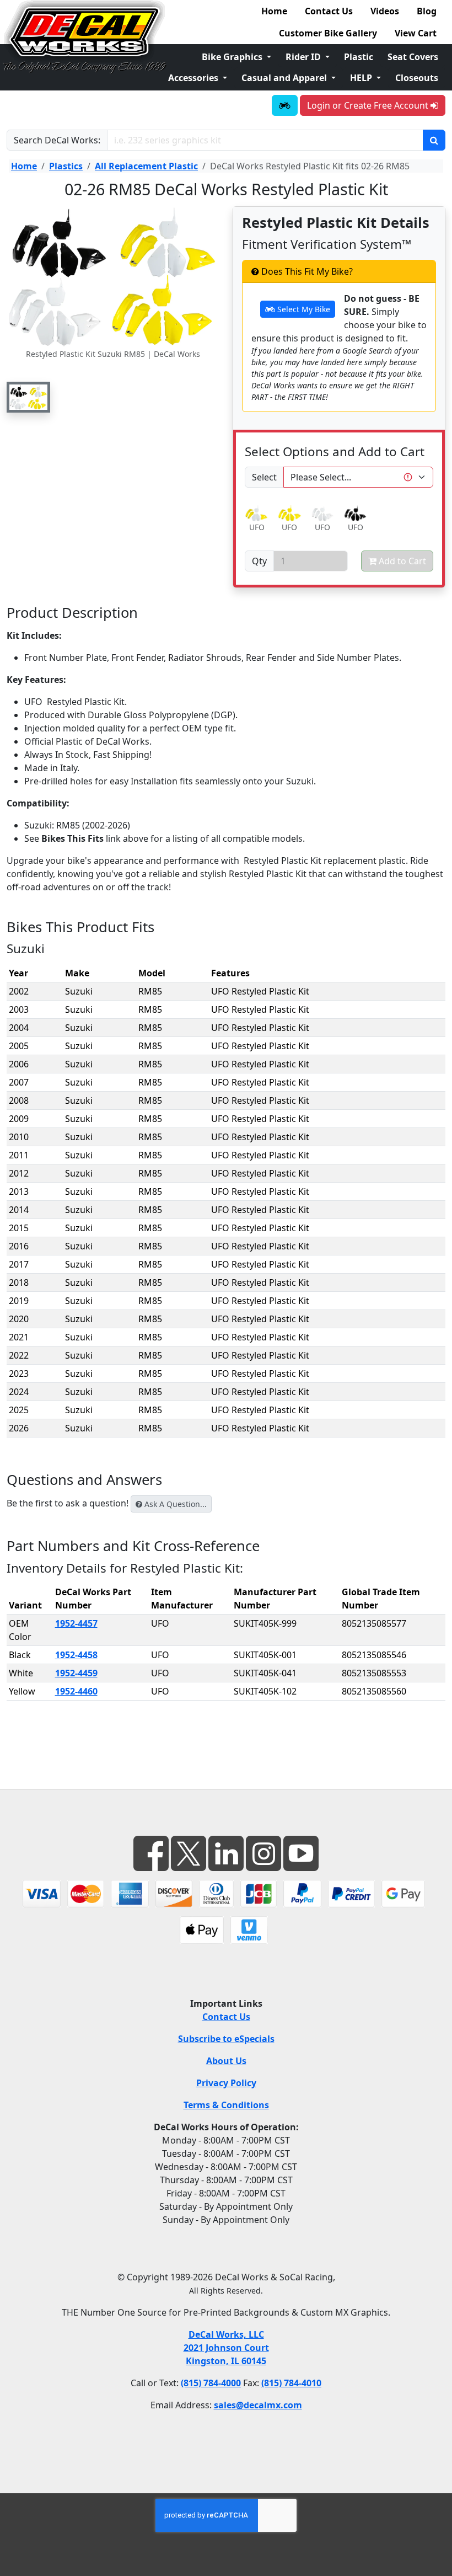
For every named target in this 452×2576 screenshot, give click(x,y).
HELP (362, 78)
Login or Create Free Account (369, 105)
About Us (226, 2061)
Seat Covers (413, 57)
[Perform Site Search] (434, 140)
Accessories (194, 78)
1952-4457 (76, 1623)
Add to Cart (401, 561)
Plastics (66, 166)
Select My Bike (303, 309)
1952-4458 (76, 1655)
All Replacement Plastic (146, 166)
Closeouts (417, 78)
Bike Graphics (233, 57)
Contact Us (329, 11)
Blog (427, 11)
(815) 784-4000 (211, 2383)
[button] (28, 397)
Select (264, 477)
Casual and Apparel (285, 78)
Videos (385, 11)
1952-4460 (76, 1691)
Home (274, 11)
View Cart (416, 33)
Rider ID (304, 57)
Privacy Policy (226, 2083)
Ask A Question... (174, 1504)
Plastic (359, 57)
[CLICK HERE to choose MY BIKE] (285, 105)
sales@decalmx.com (258, 2405)
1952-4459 (76, 1673)
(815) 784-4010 (291, 2383)
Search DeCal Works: (57, 140)
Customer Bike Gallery (328, 33)
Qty (259, 561)
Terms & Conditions (226, 2105)
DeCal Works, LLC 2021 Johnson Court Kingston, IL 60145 (226, 2348)
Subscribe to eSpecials (226, 2039)
